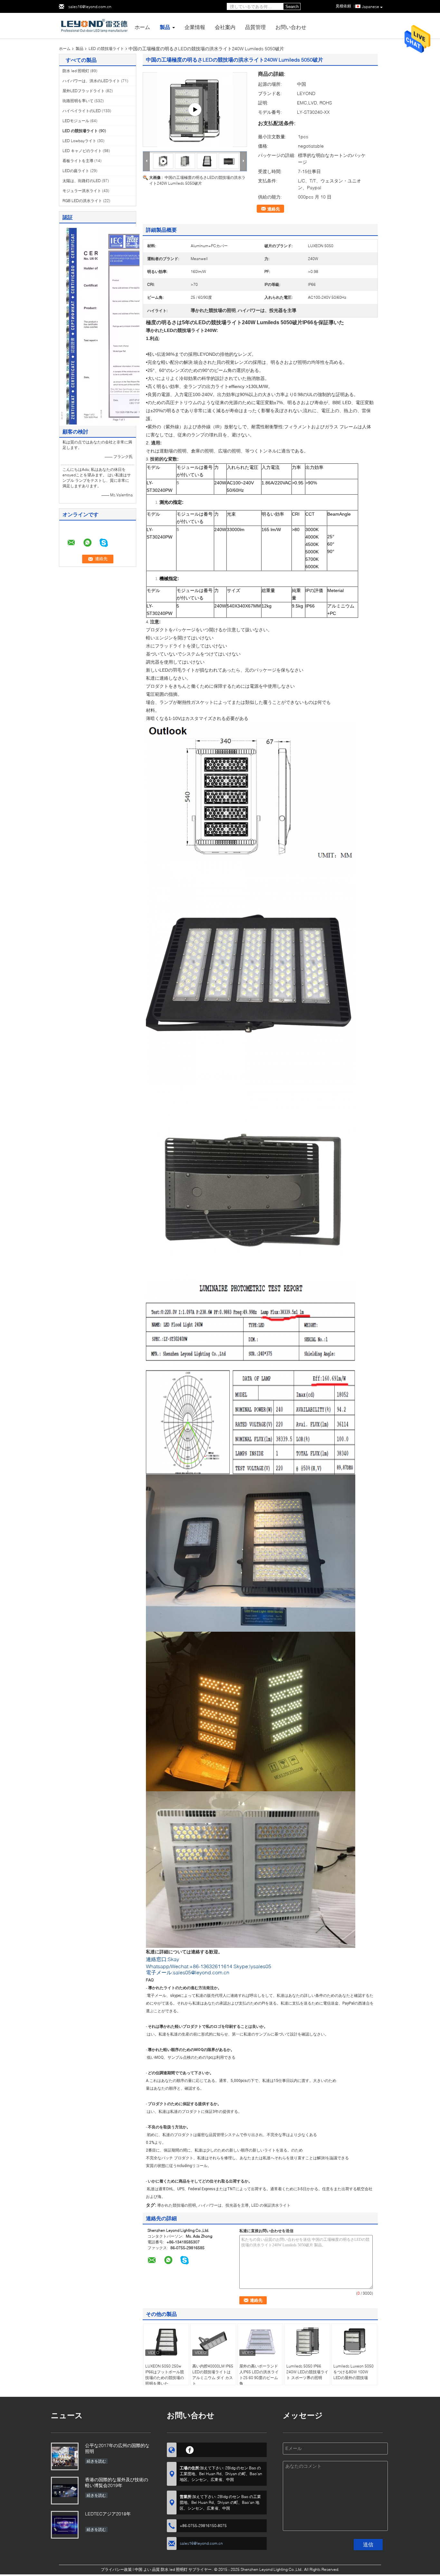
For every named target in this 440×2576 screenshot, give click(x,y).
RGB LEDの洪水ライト (82, 201)
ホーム (142, 27)
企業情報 (195, 27)
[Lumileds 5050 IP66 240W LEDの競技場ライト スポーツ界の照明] (307, 2341)
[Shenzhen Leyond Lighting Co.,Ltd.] (94, 25)
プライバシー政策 (116, 2569)
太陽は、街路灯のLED (82, 181)
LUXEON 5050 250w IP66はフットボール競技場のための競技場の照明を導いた (165, 2375)
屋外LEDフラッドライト (84, 91)
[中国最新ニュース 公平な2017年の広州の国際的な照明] (65, 2456)
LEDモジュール (76, 121)
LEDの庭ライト (76, 171)
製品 (165, 27)
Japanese (370, 7)
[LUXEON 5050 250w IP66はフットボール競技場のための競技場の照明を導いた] (166, 2341)
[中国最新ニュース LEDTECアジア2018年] (65, 2525)
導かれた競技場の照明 (177, 2205)
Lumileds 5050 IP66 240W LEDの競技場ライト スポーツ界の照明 (307, 2372)
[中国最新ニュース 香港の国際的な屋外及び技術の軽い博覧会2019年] (65, 2491)
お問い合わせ (291, 27)
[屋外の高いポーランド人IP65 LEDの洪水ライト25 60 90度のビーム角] (260, 2341)
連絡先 (274, 209)
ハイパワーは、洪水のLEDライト (91, 81)
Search (292, 7)
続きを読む (96, 2461)
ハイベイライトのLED (82, 111)
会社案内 (225, 27)
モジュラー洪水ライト (82, 191)
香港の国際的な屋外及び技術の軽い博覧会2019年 (117, 2482)
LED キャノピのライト (82, 151)
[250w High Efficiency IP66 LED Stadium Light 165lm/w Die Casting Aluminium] (195, 110)
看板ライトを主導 (78, 161)
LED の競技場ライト (106, 49)
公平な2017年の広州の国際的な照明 (117, 2448)
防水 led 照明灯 (76, 71)
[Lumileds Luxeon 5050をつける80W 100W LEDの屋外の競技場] (354, 2341)
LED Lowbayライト (79, 141)
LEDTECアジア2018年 (108, 2514)
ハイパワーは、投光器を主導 (224, 2205)
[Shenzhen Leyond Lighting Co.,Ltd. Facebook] (190, 2449)
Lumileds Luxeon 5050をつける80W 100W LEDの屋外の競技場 (354, 2372)
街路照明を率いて (78, 101)
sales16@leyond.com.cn (90, 7)
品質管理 (255, 27)
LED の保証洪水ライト (271, 2205)
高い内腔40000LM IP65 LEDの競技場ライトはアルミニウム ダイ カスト (213, 2375)
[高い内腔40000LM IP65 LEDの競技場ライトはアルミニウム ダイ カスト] (213, 2341)
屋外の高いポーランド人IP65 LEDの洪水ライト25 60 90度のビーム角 (259, 2375)
